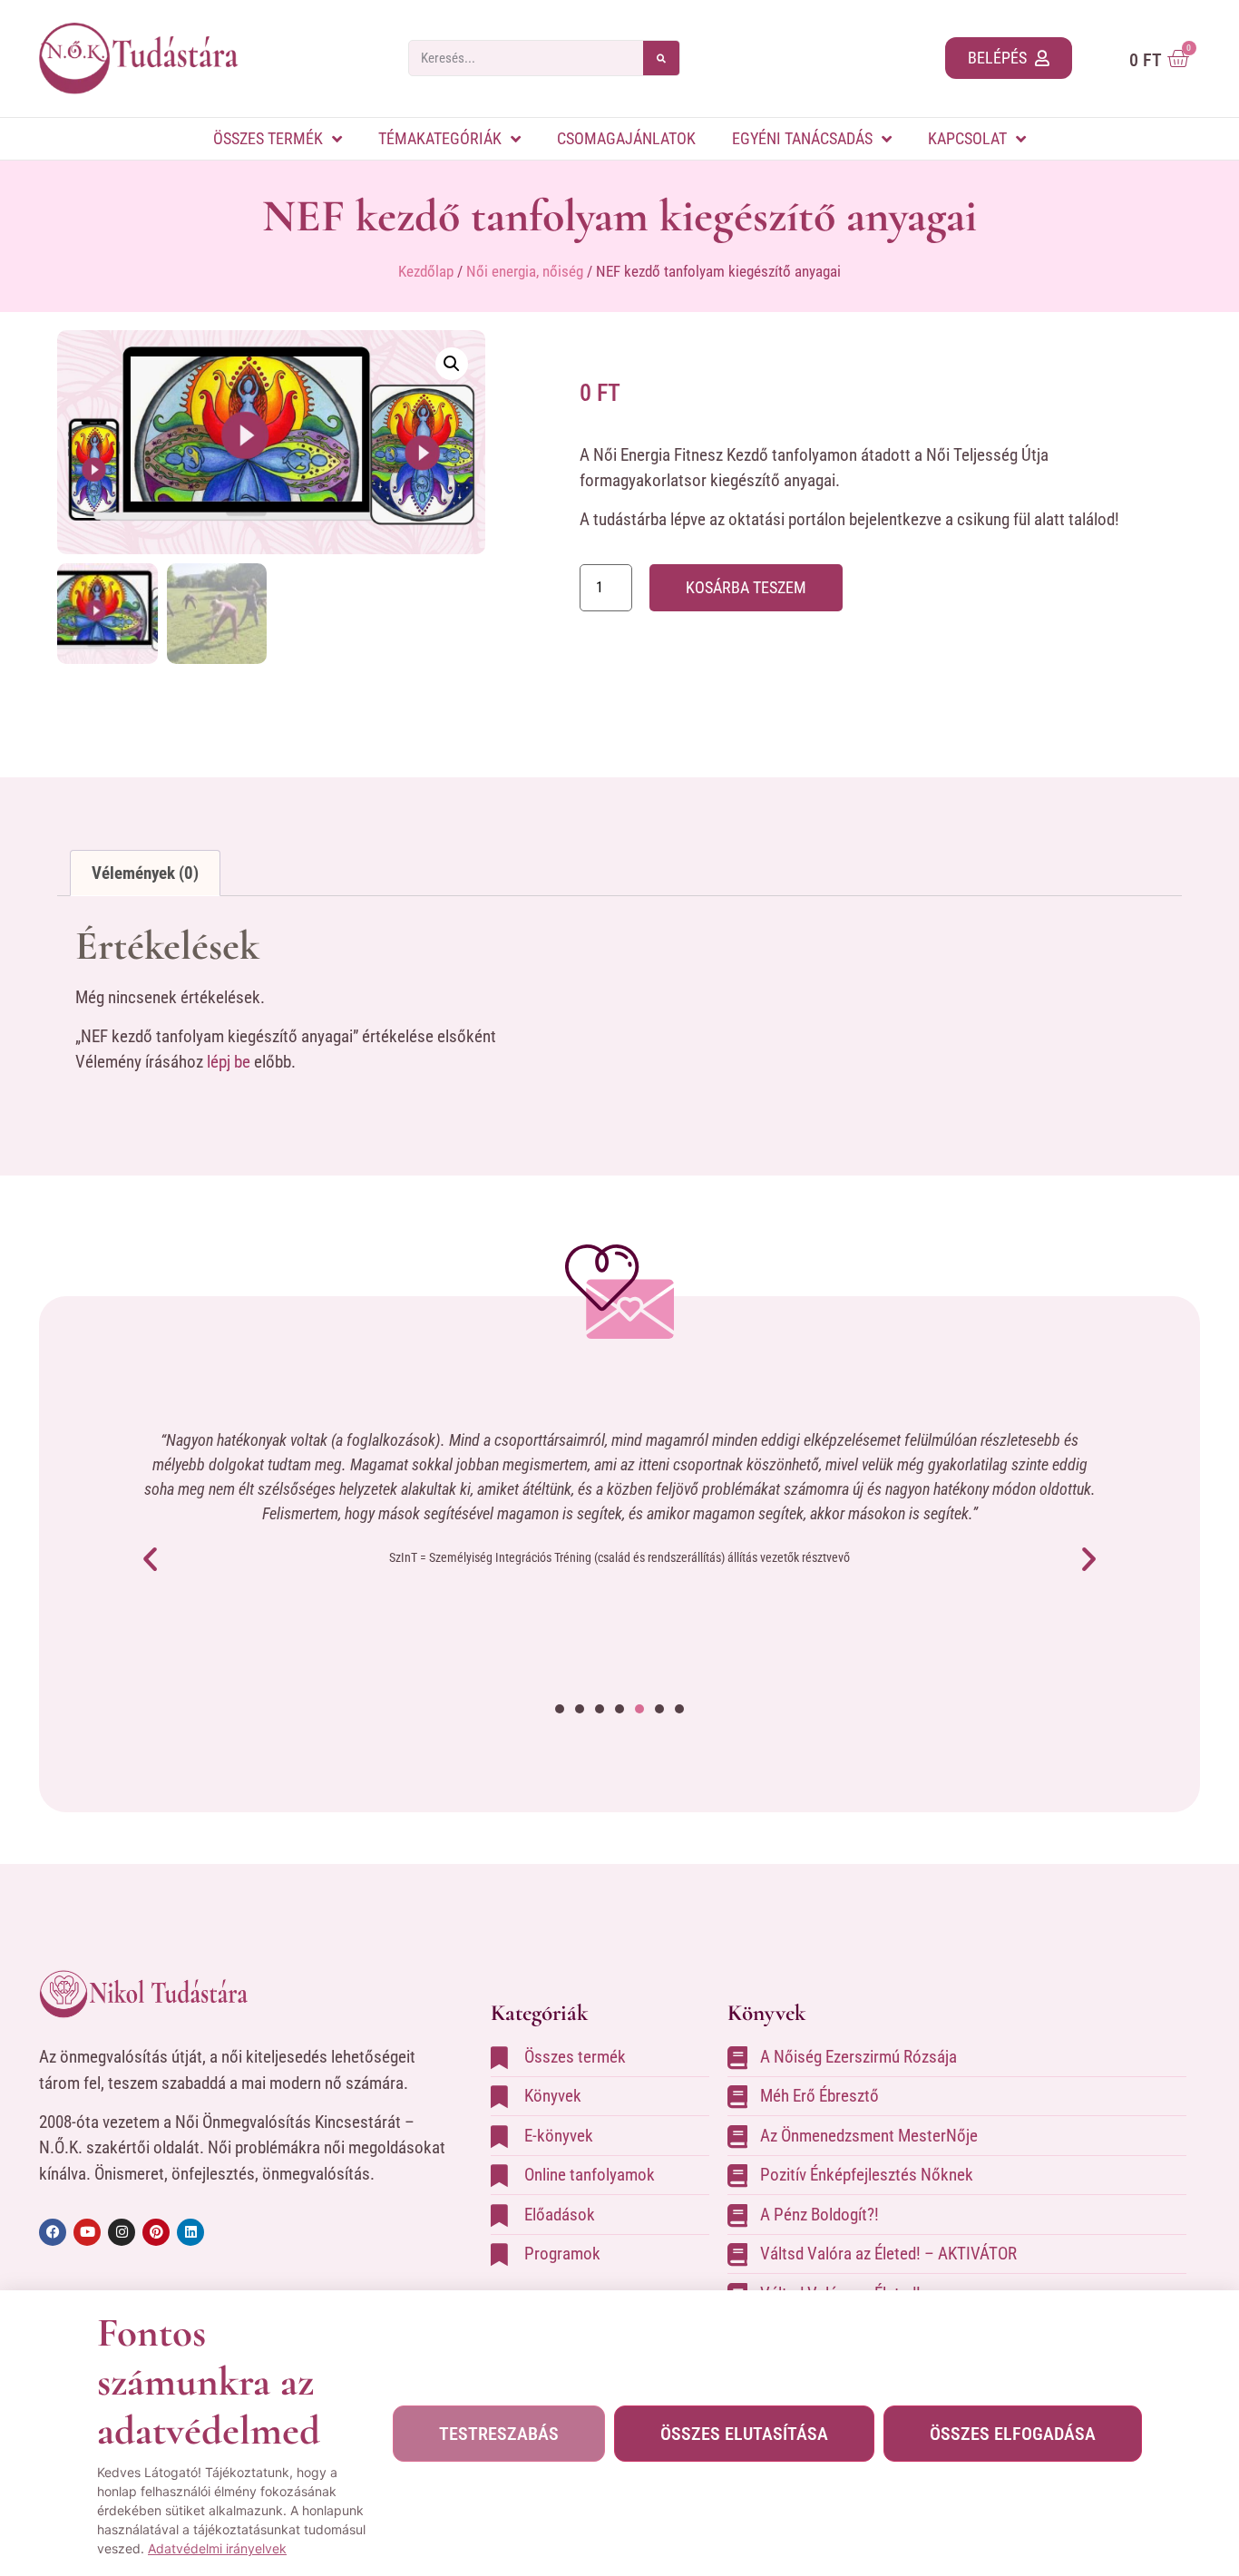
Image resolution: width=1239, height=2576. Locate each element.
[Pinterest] (156, 2232)
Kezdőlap (426, 271)
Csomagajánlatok (626, 138)
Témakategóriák (440, 138)
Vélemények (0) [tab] (145, 873)
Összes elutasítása (744, 2434)
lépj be (229, 1062)
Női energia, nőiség (525, 271)
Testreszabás (499, 2434)
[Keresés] (661, 58)
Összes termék (268, 138)
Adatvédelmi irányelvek (217, 2548)
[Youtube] (87, 2232)
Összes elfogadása (1013, 2434)
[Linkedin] (190, 2232)
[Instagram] (122, 2232)
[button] (452, 364)
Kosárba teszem (746, 587)
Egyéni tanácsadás (802, 138)
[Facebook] (53, 2232)
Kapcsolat (967, 138)
